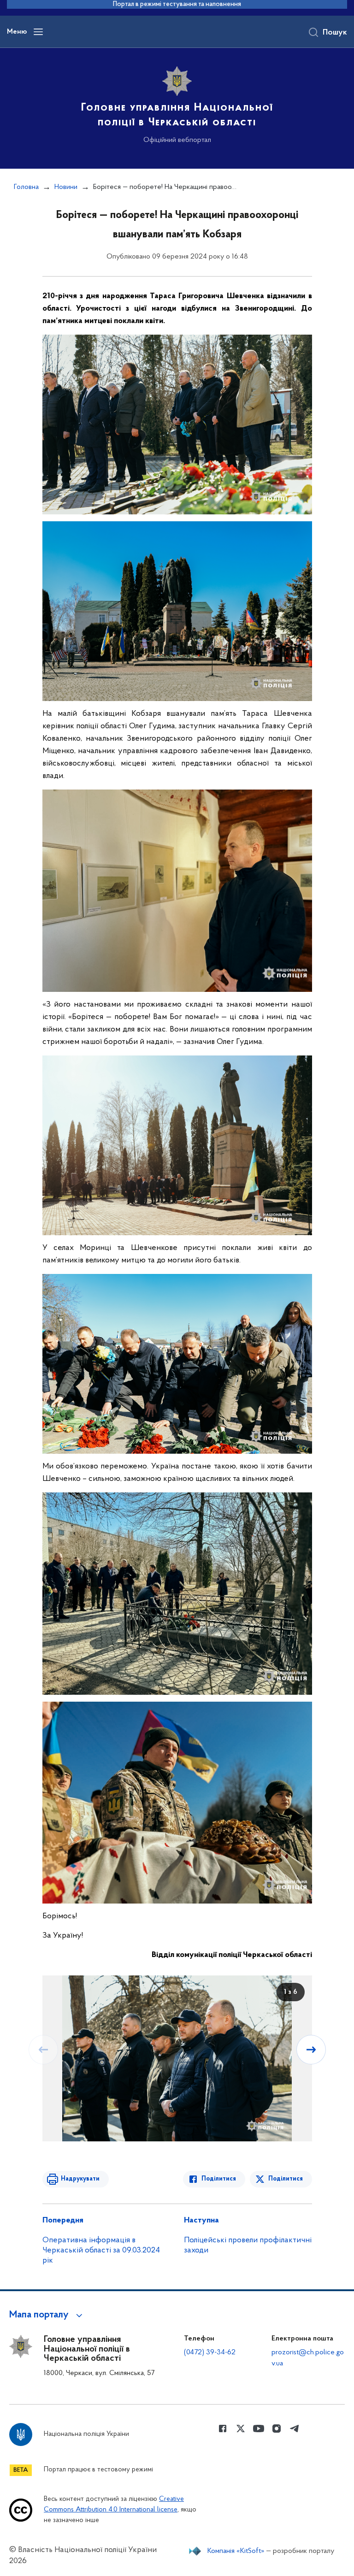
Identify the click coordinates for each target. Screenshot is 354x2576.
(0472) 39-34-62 (210, 2352)
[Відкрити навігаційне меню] (38, 32)
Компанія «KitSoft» (236, 2551)
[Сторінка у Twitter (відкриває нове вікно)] (241, 2429)
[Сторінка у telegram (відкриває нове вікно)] (295, 2429)
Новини (66, 187)
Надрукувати (80, 2179)
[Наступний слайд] (311, 2050)
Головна (26, 187)
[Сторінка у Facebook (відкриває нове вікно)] (223, 2429)
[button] (47, 2315)
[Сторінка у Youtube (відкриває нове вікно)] (259, 2429)
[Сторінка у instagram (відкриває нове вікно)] (277, 2429)
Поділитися (219, 2179)
